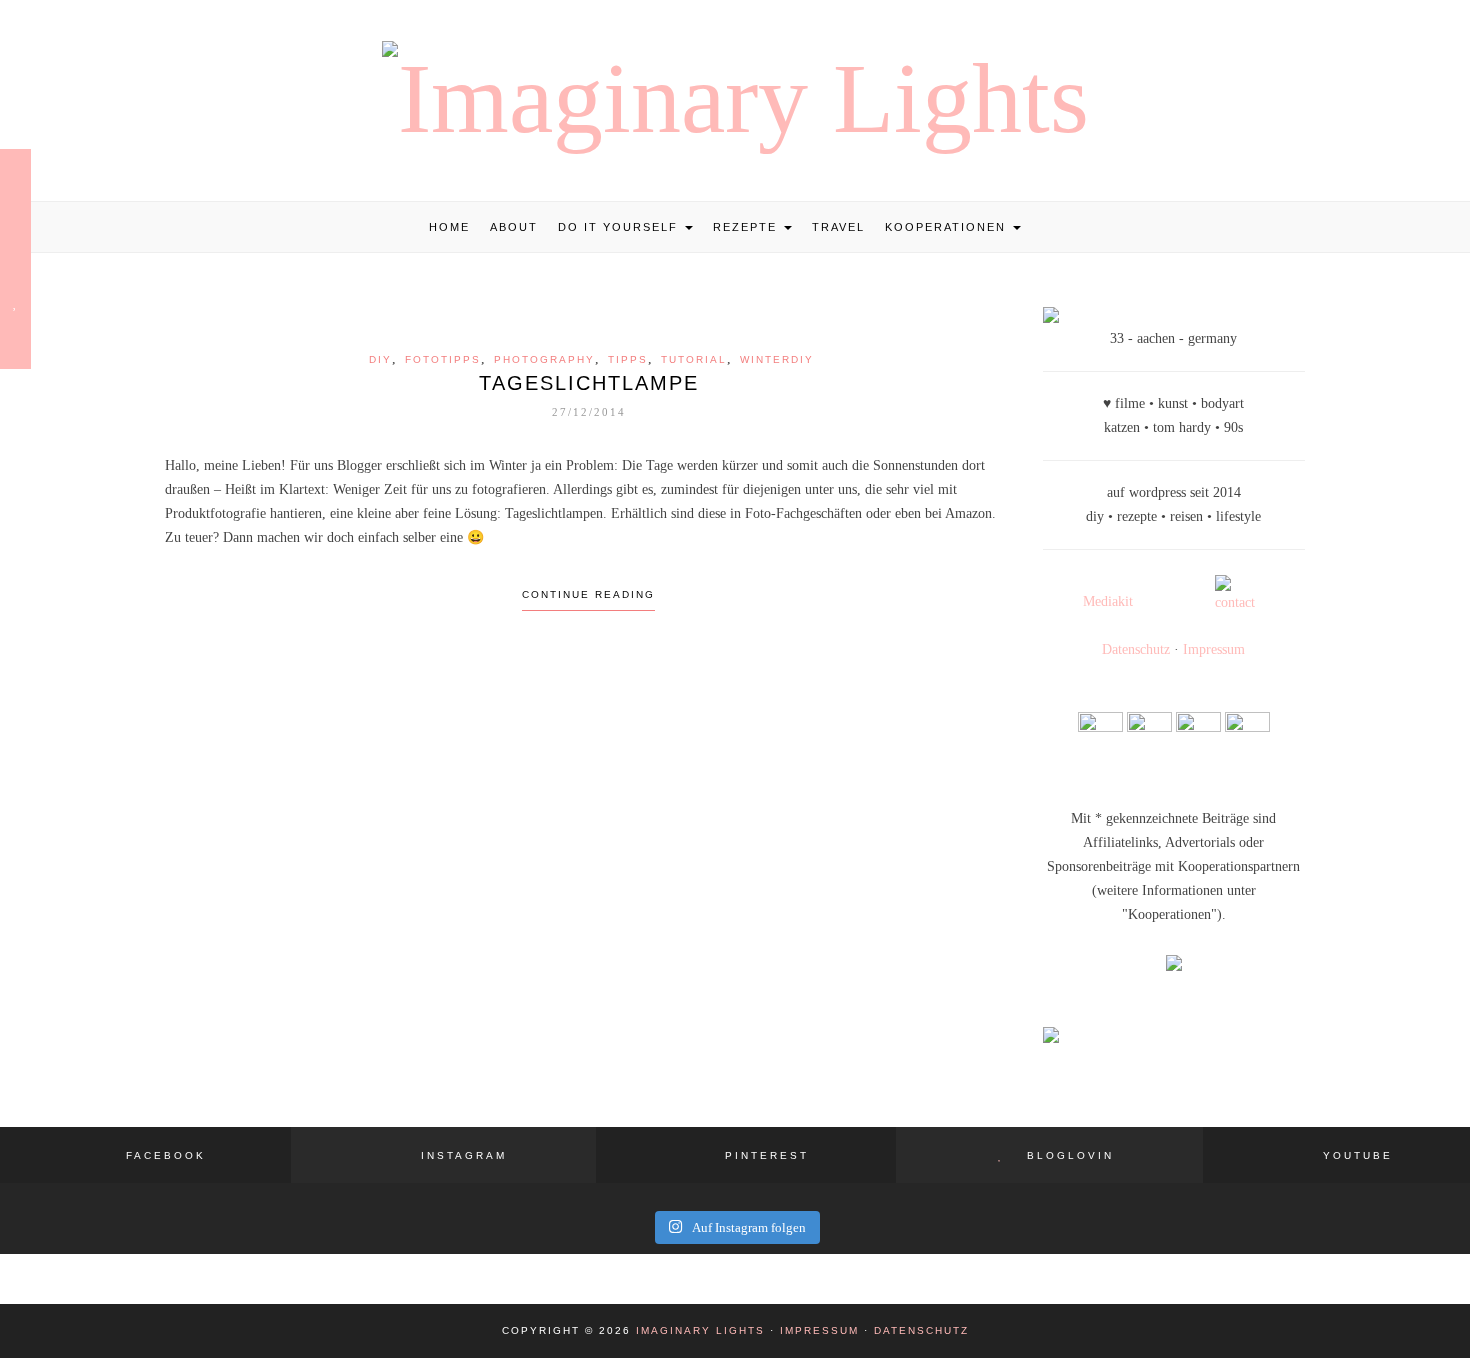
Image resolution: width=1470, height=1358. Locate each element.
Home (449, 227)
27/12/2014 (589, 412)
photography (544, 359)
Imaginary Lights (700, 1330)
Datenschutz (1136, 649)
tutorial (694, 359)
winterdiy (777, 359)
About (514, 227)
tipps (628, 359)
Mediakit (1108, 601)
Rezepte (747, 227)
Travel (838, 227)
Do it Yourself (620, 227)
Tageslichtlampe (589, 383)
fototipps (443, 359)
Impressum (1214, 649)
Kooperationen (948, 227)
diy (380, 359)
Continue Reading (588, 594)
